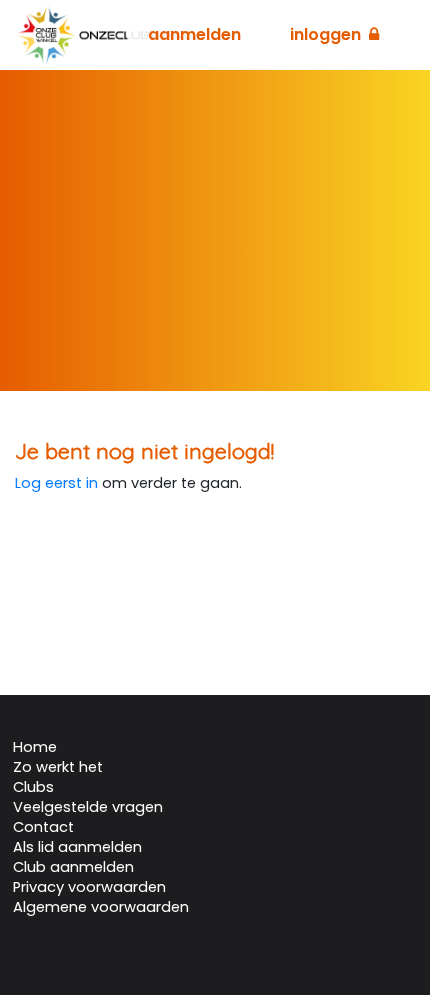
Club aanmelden (73, 867)
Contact (43, 827)
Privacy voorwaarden (89, 887)
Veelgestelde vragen (88, 807)
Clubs (33, 787)
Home (35, 747)
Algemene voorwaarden (101, 907)
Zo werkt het (58, 767)
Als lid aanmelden (77, 847)
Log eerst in (56, 483)
